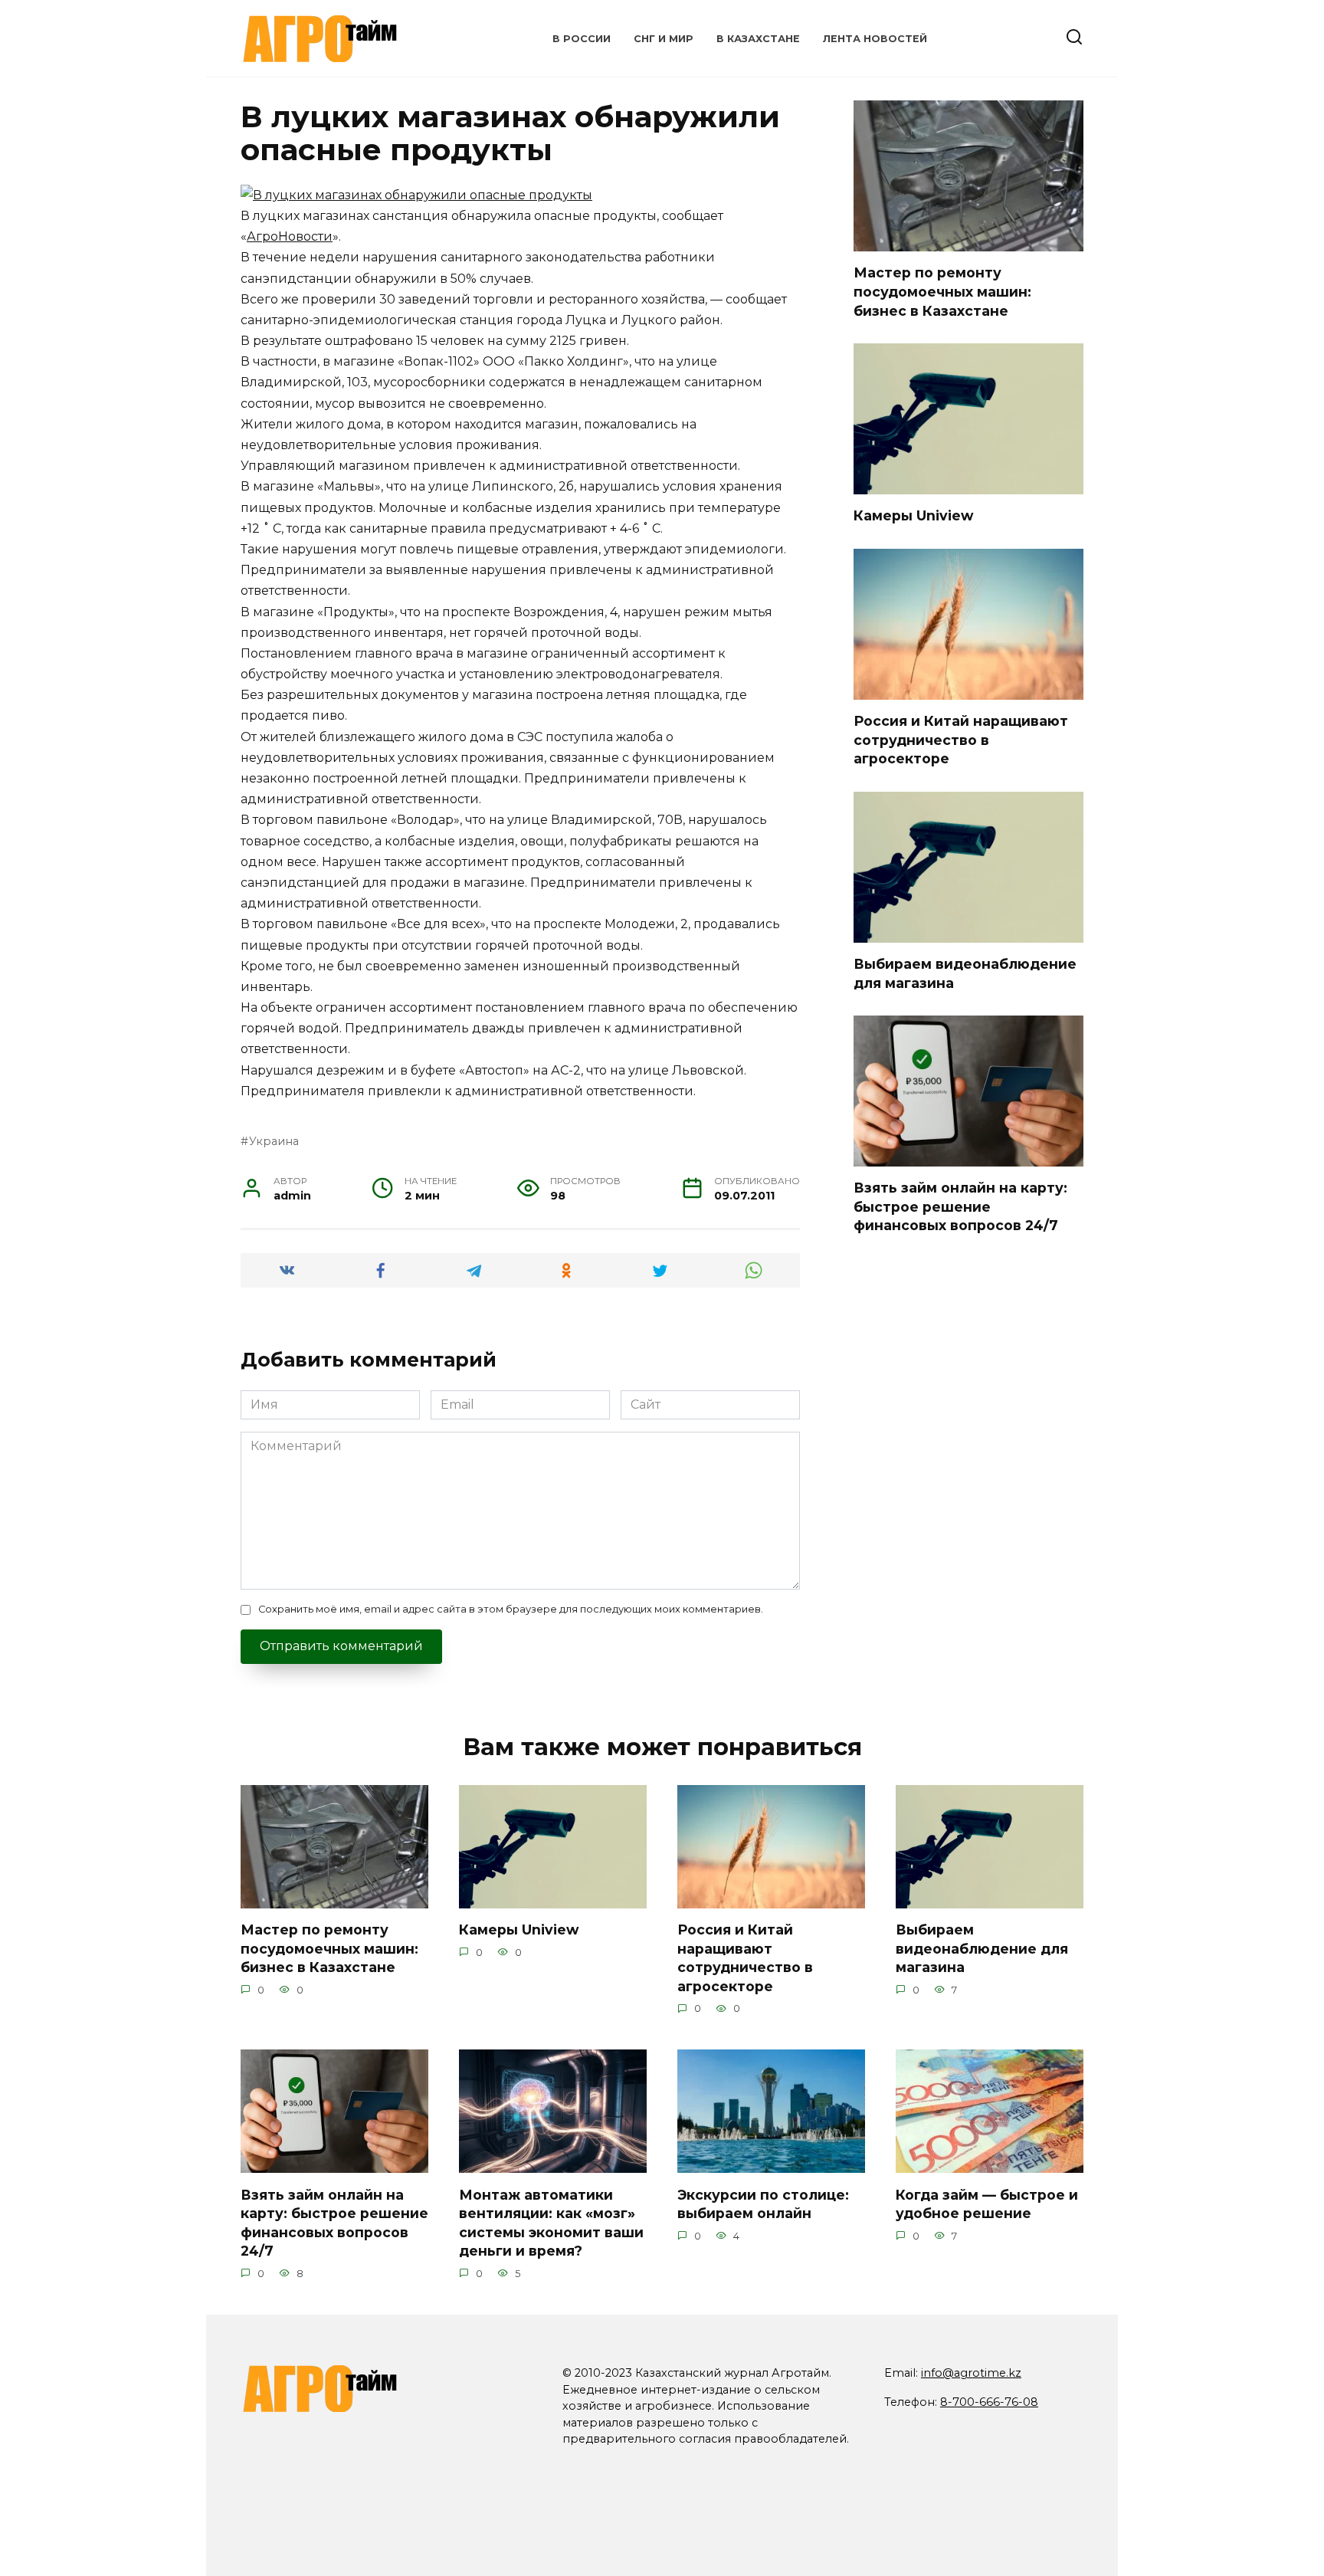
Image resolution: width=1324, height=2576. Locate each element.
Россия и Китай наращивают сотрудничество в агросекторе (961, 740)
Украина (274, 1141)
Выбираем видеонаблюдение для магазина (982, 1948)
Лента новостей (875, 39)
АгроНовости (290, 236)
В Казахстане (758, 39)
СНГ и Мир (664, 39)
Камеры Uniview (913, 515)
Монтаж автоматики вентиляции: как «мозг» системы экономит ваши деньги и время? (551, 2222)
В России (582, 39)
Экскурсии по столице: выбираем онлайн (763, 2204)
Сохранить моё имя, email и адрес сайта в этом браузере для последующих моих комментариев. (511, 1609)
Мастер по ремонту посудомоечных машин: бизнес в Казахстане (942, 291)
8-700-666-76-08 (989, 2402)
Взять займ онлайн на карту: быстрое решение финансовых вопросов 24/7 (960, 1206)
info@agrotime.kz (971, 2373)
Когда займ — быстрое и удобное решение (987, 2204)
